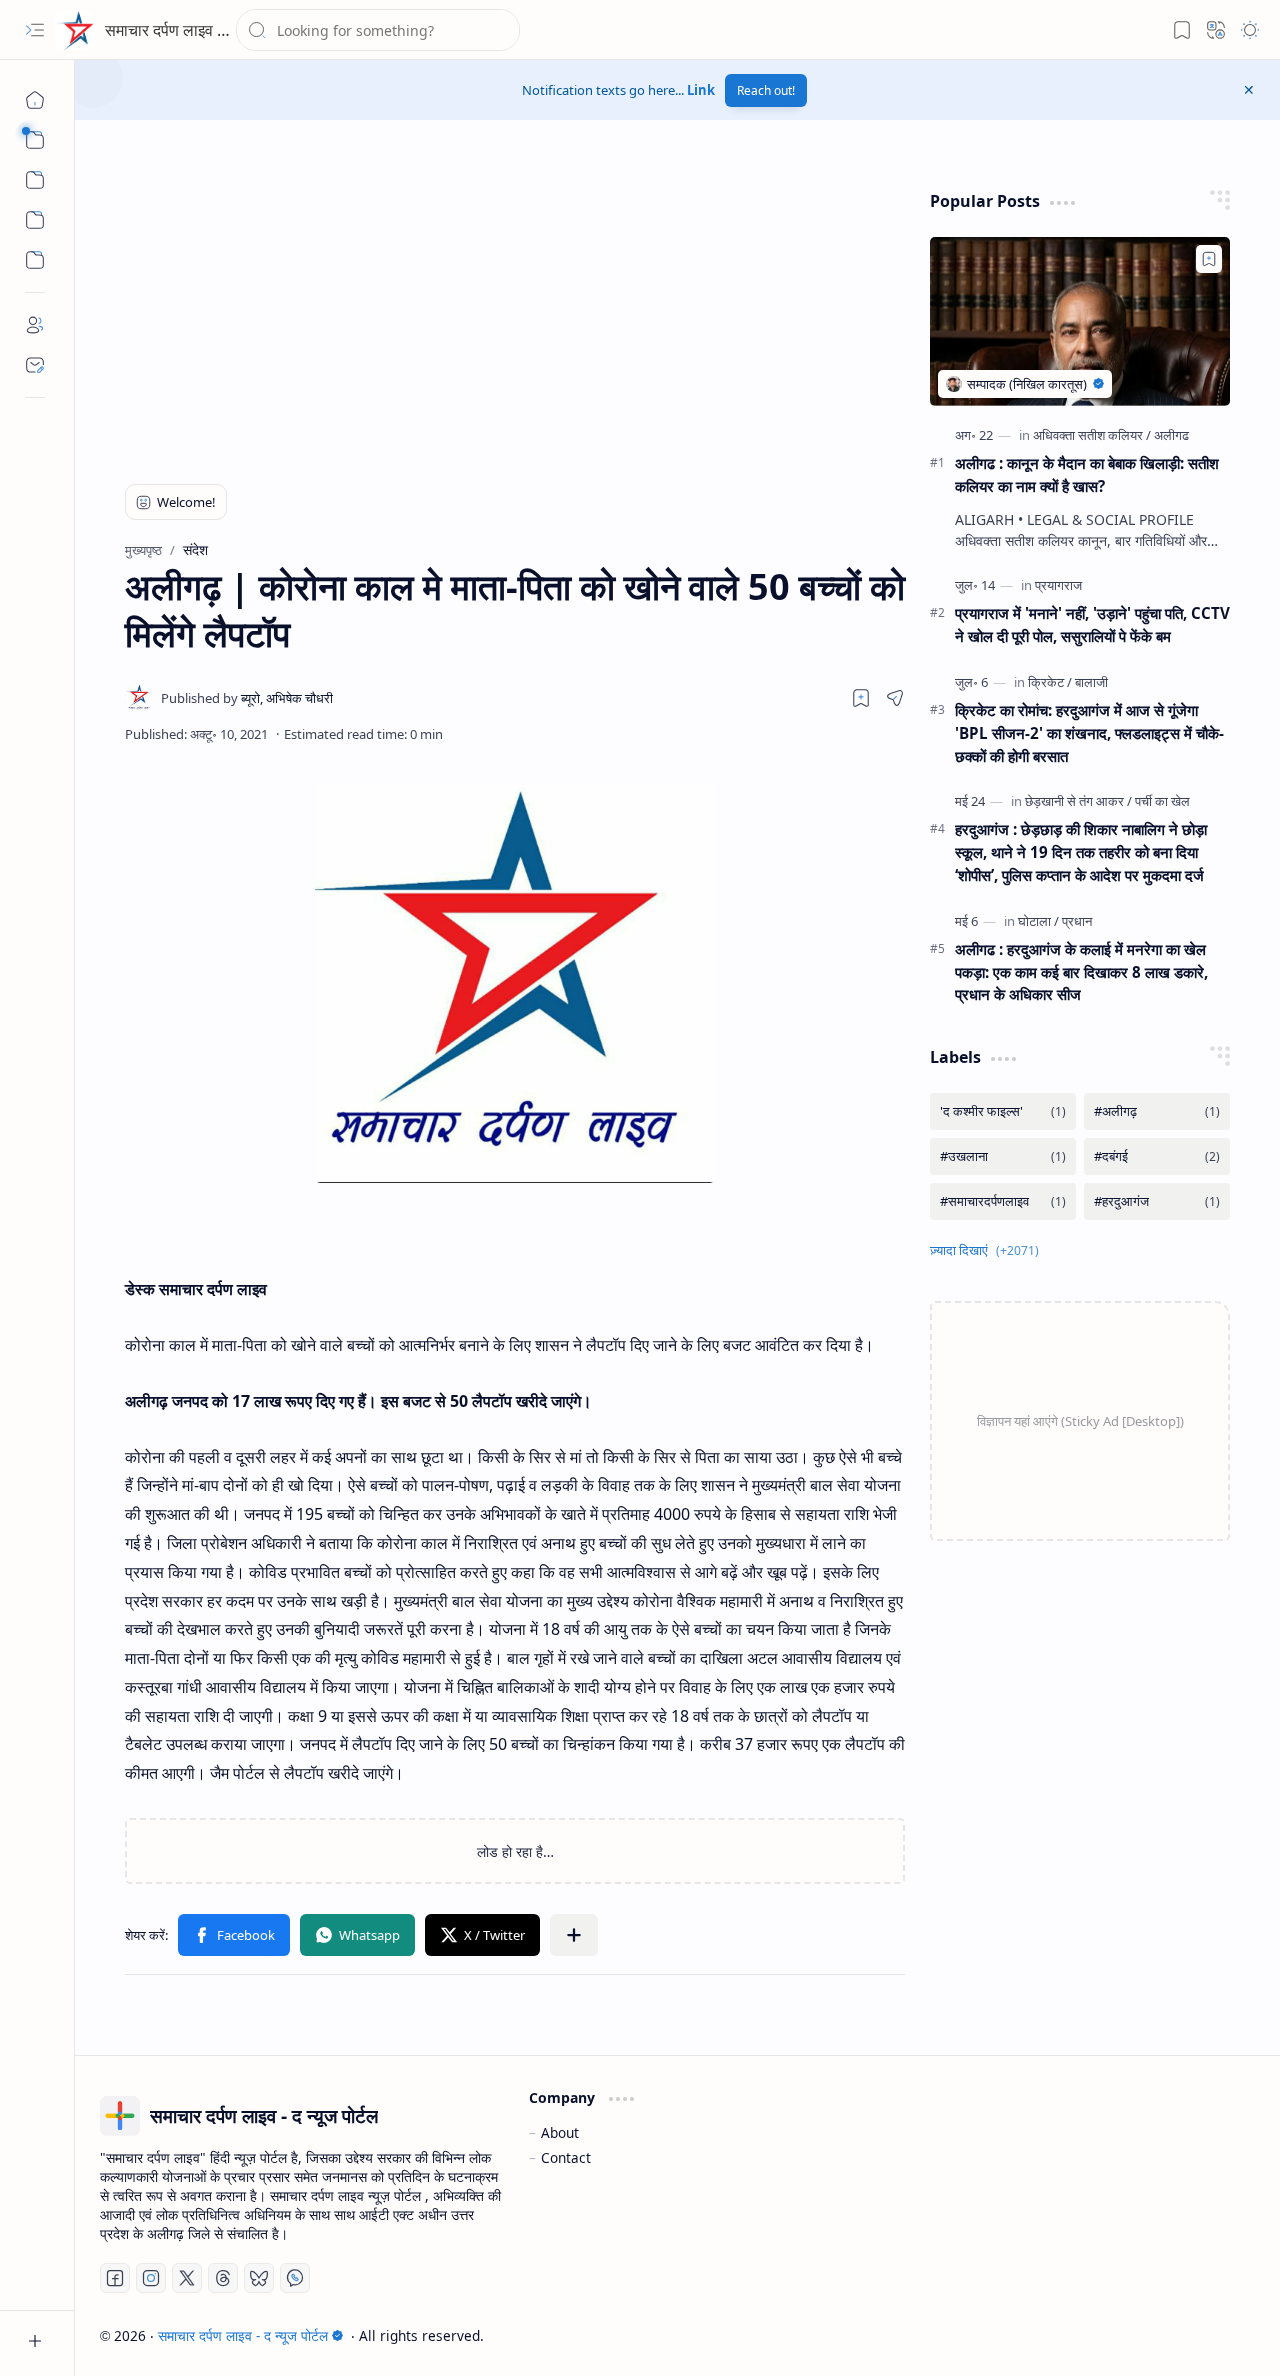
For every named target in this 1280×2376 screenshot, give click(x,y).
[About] (35, 325)
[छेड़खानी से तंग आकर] (1078, 801)
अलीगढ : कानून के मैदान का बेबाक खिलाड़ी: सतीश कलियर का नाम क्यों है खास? (1087, 474)
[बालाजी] (1091, 682)
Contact (566, 2157)
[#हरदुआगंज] (1157, 1201)
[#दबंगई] (1157, 1156)
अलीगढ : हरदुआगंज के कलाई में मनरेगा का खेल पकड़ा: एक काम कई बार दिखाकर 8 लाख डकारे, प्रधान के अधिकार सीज (1081, 972)
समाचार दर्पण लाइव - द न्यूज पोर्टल (202, 30)
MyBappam (1218, 2335)
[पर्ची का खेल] (1162, 801)
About (560, 2132)
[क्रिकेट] (1050, 682)
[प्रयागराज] (1058, 585)
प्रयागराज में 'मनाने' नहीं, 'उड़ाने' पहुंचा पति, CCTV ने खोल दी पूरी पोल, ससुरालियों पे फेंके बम (1092, 624)
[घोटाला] (1038, 921)
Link (701, 90)
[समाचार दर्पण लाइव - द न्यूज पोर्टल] (75, 30)
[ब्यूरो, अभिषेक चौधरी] (247, 698)
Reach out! (766, 90)
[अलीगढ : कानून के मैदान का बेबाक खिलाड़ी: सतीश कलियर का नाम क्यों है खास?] (1080, 321)
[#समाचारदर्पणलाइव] (1003, 1201)
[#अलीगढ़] (1157, 1111)
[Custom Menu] (35, 220)
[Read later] (861, 698)
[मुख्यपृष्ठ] (35, 100)
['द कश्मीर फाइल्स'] (1003, 1111)
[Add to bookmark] (1209, 259)
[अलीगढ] (1171, 435)
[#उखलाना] (1003, 1156)
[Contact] (35, 365)
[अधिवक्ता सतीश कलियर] (1092, 435)
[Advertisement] (357, 315)
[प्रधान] (1077, 921)
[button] (35, 30)
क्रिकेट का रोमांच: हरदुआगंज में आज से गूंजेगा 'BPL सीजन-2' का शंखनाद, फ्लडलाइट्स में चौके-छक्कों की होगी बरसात (1089, 733)
